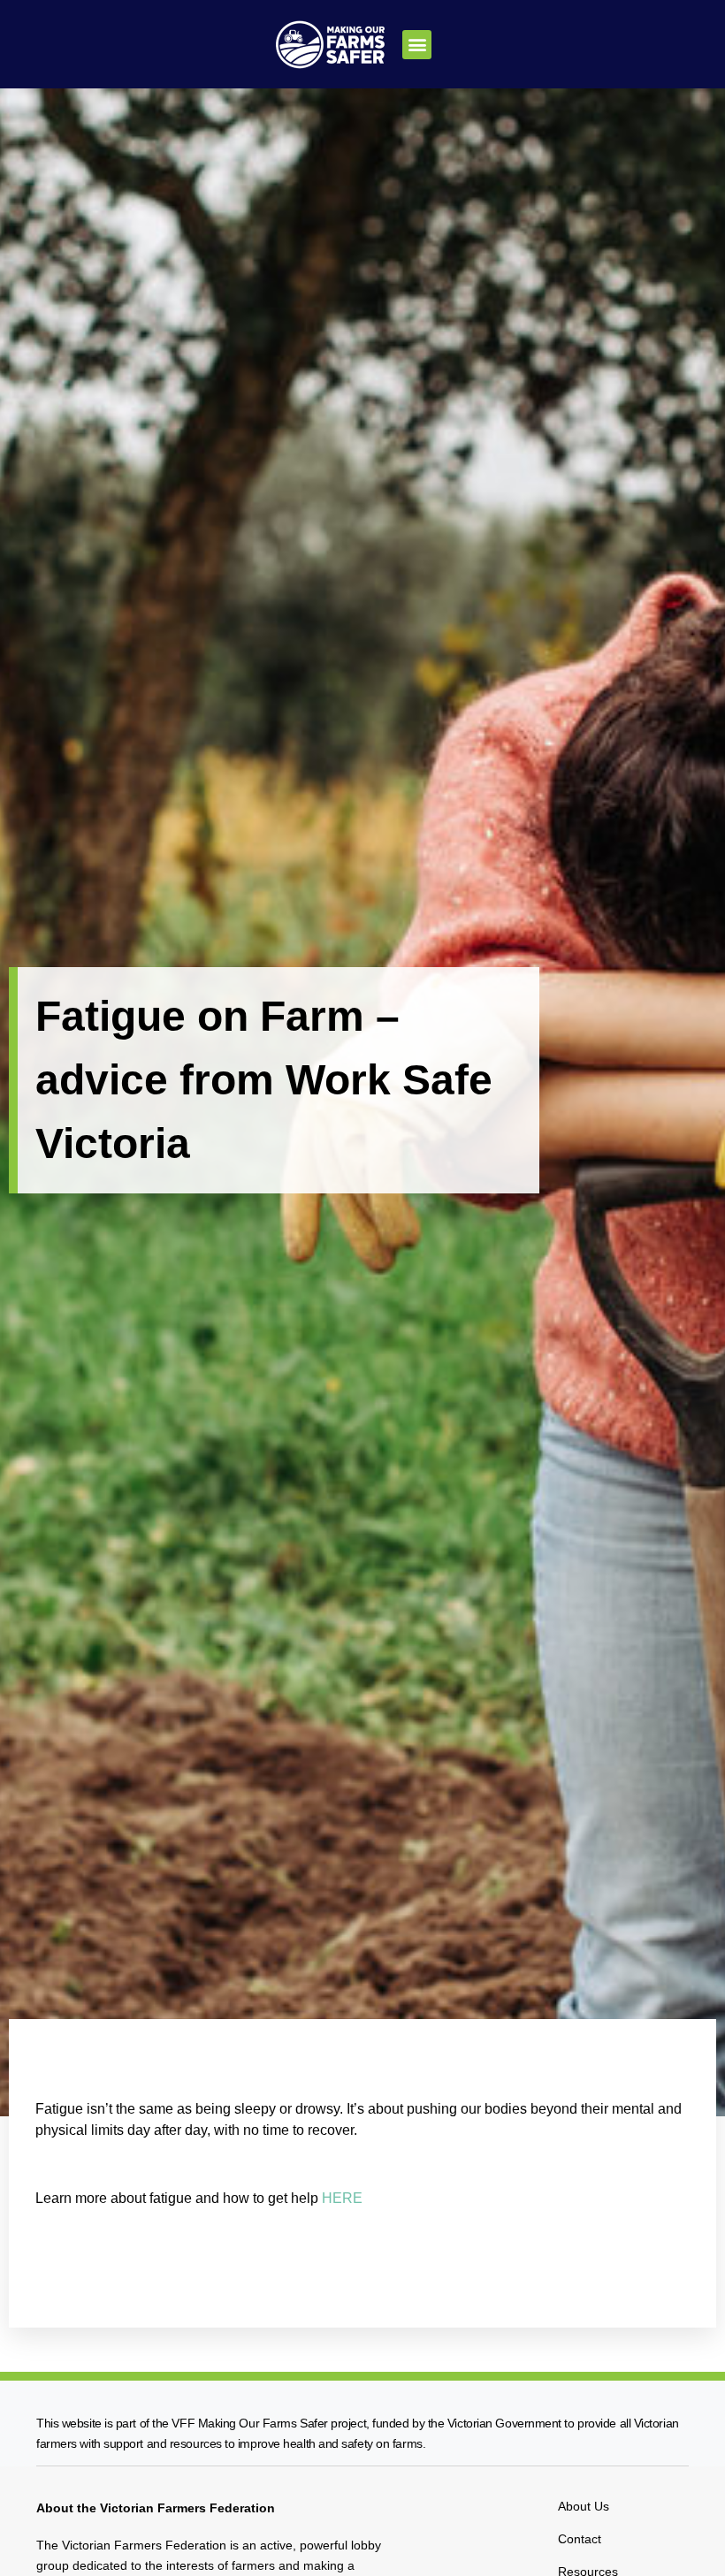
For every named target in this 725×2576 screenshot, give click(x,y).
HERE (342, 2198)
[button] (417, 45)
